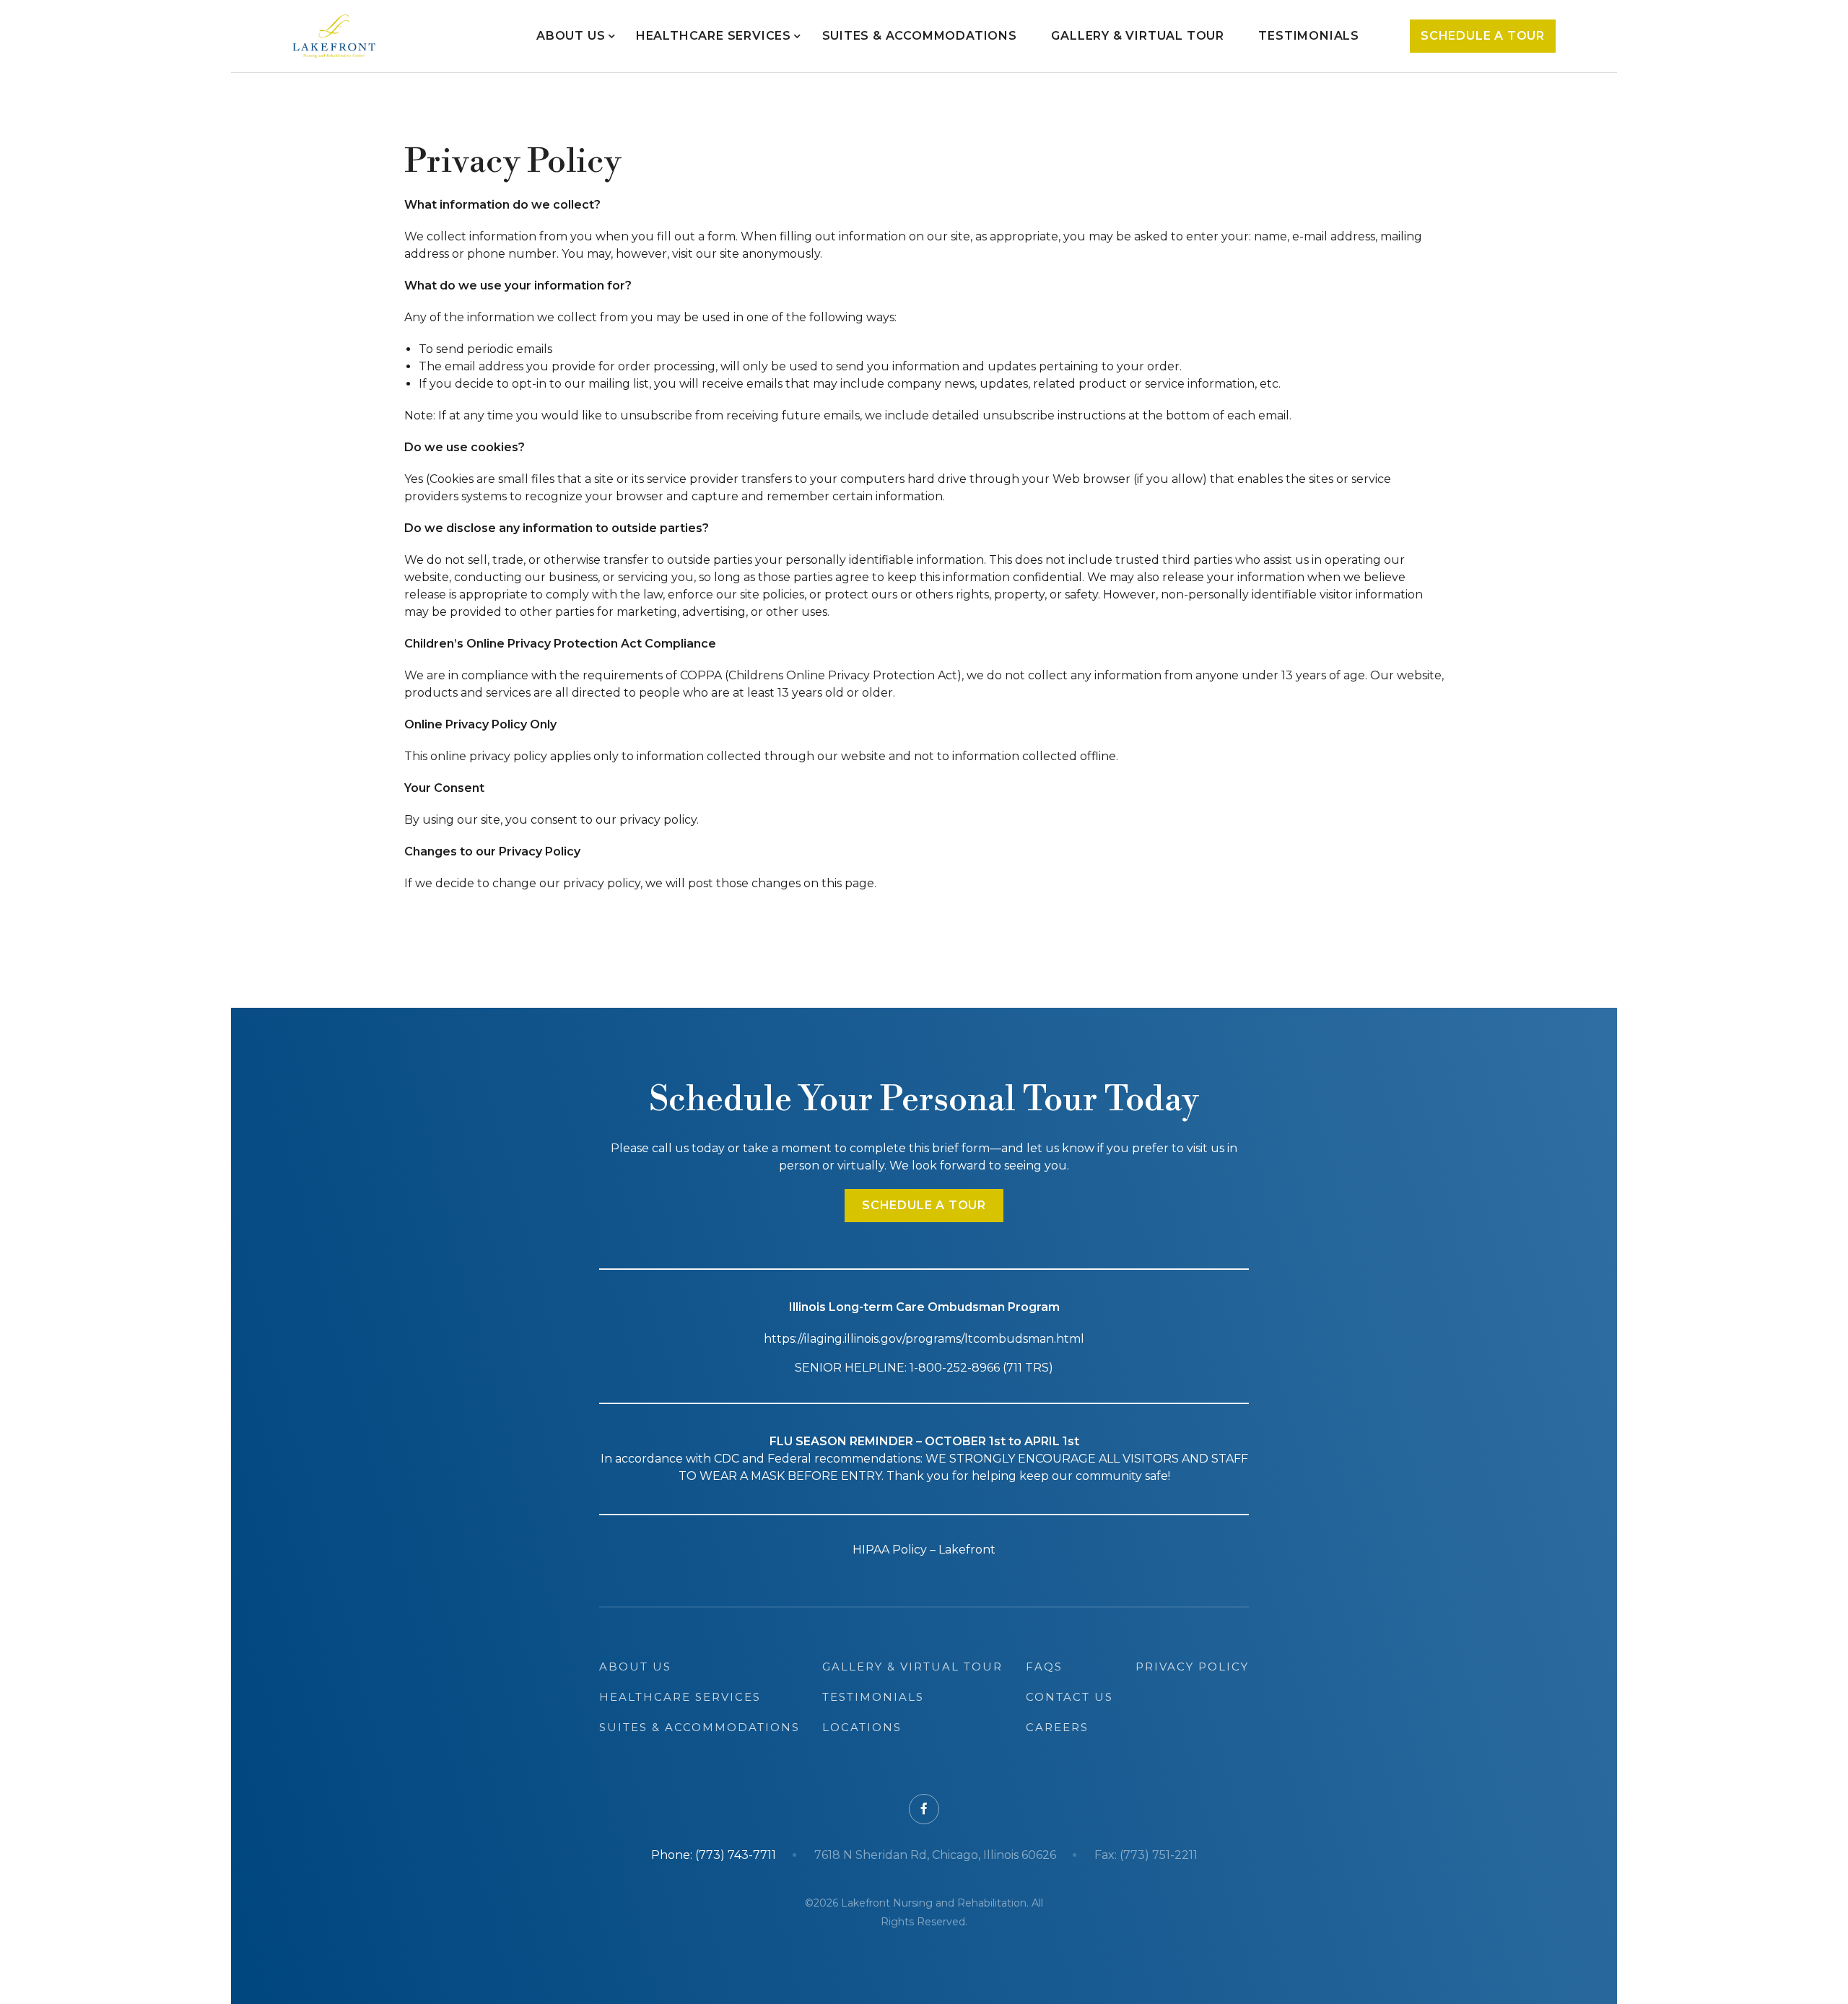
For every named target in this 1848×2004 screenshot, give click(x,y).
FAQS (1044, 1667)
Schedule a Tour (1483, 36)
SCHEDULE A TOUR (924, 1205)
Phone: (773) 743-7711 (714, 1855)
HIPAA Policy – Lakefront (924, 1550)
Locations (862, 1727)
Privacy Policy (1192, 1667)
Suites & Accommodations (920, 36)
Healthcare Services (714, 36)
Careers (1057, 1727)
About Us (571, 36)
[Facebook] (924, 1809)
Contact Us (1069, 1697)
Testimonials (1309, 36)
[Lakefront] (334, 36)
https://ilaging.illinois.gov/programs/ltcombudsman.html (924, 1339)
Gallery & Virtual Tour (1138, 36)
